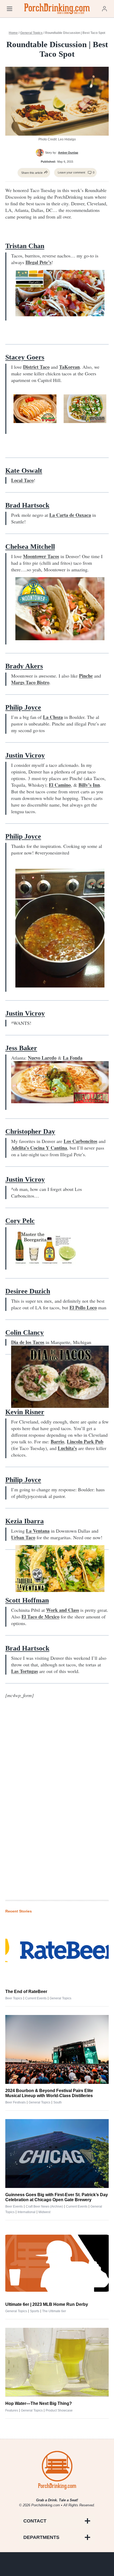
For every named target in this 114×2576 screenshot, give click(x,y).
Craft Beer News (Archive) (44, 2206)
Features (12, 2410)
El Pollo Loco (83, 1307)
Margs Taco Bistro (30, 682)
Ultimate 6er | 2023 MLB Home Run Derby (47, 2304)
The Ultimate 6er (54, 2311)
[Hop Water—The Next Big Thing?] (57, 2362)
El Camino (60, 785)
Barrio (57, 1442)
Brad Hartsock (27, 505)
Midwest (44, 2212)
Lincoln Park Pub (85, 1442)
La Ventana (38, 1531)
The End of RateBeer (26, 1992)
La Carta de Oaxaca (70, 515)
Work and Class (63, 1610)
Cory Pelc (20, 1221)
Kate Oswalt (24, 471)
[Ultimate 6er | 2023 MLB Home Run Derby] (57, 2263)
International (27, 2212)
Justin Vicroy (25, 755)
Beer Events (14, 2206)
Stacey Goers (25, 357)
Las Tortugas (25, 1671)
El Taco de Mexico (40, 1617)
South (58, 2102)
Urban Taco (23, 1537)
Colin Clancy (25, 1333)
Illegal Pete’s (38, 262)
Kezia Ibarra (25, 1521)
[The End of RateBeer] (57, 1950)
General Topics (31, 33)
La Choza (53, 717)
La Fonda (73, 1058)
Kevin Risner (25, 1412)
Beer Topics (14, 1998)
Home (13, 33)
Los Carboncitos (80, 1141)
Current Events (36, 1998)
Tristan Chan (25, 246)
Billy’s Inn (89, 785)
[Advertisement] (57, 1808)
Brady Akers (24, 666)
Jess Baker (21, 1048)
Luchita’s (67, 1448)
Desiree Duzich (28, 1291)
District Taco (36, 367)
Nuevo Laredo (42, 1058)
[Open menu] (10, 9)
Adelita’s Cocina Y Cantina (39, 1148)
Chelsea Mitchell (30, 547)
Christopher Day (30, 1131)
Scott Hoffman (27, 1600)
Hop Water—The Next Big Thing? (39, 2403)
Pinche (86, 676)
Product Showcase (59, 2410)
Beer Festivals (16, 2102)
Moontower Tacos (41, 556)
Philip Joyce (23, 707)
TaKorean (69, 367)
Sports (35, 2311)
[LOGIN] (104, 9)
